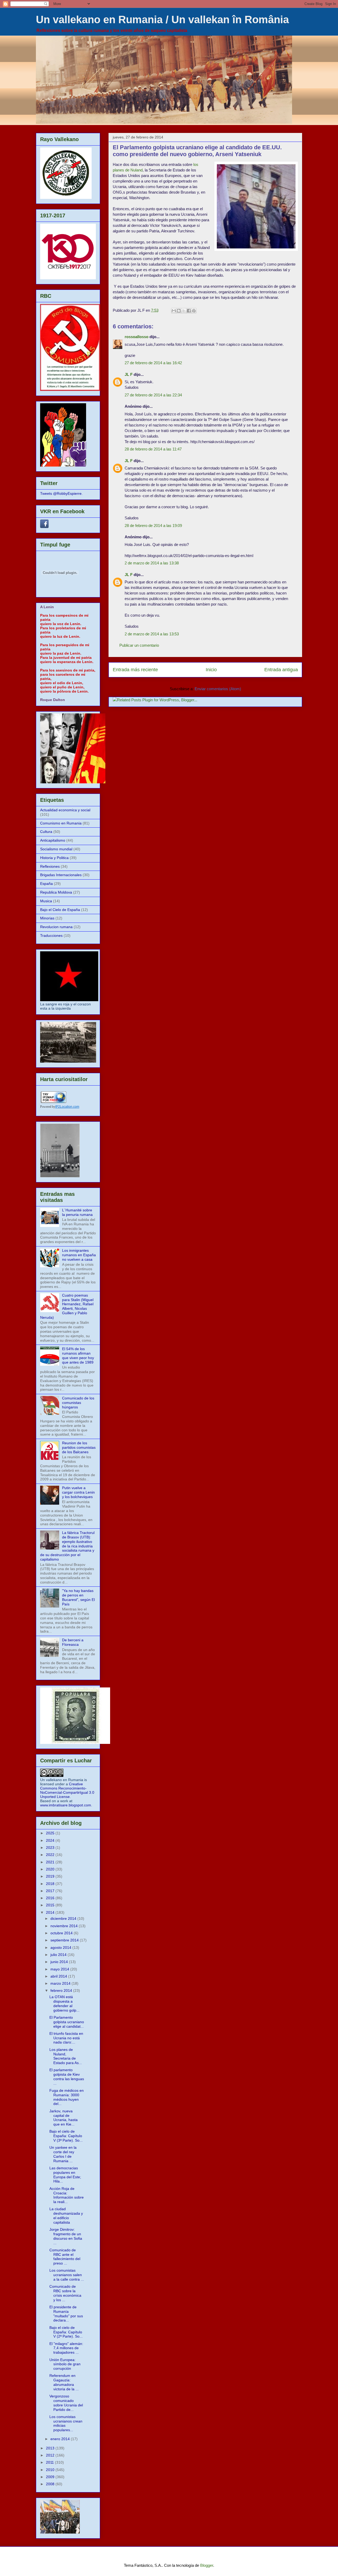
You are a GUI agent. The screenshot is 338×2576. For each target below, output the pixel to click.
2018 (51, 1884)
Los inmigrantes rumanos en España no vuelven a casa (79, 1255)
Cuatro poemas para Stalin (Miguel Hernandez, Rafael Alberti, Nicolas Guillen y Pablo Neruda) (67, 1306)
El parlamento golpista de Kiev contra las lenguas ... (67, 2076)
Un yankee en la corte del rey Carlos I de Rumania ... (63, 2154)
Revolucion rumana (56, 927)
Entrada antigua (281, 670)
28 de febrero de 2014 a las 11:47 (153, 449)
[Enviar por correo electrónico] (174, 311)
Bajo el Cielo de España (60, 910)
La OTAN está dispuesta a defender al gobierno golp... (64, 2003)
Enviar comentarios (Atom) (218, 689)
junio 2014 (60, 1962)
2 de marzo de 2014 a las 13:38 (152, 563)
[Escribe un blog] (179, 311)
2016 (51, 1898)
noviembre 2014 (65, 1926)
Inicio (211, 670)
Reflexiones (50, 866)
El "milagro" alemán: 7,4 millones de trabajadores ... (66, 2348)
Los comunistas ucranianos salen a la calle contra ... (67, 2275)
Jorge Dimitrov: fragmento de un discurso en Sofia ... (66, 2236)
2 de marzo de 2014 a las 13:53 (152, 634)
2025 (51, 1833)
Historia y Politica (54, 858)
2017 (51, 1891)
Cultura (46, 832)
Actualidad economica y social (65, 810)
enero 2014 (61, 2439)
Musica (46, 901)
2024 (51, 1840)
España (46, 884)
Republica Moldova (56, 892)
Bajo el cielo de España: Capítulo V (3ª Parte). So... (66, 2136)
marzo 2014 (61, 1983)
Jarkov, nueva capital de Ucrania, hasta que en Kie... (64, 2118)
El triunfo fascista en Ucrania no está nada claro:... (66, 2038)
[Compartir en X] (184, 311)
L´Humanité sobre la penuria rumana (77, 1212)
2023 (51, 1848)
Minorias (47, 918)
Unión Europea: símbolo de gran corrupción (65, 2364)
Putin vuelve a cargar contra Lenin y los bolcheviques (78, 1492)
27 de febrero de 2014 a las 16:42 (153, 363)
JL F (129, 374)
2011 (50, 2462)
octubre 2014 (62, 1933)
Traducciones (51, 936)
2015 (51, 1905)
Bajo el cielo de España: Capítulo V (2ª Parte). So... (66, 2332)
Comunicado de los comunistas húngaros (78, 1403)
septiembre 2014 (65, 1940)
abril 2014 (59, 1976)
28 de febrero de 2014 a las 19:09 (153, 526)
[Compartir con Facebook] (189, 311)
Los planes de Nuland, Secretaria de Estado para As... (66, 2056)
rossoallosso (137, 337)
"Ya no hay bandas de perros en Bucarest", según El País (78, 1597)
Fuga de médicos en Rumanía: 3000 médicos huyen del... (67, 2097)
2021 (51, 1862)
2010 (51, 2470)
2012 (51, 2455)
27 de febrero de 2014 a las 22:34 (153, 395)
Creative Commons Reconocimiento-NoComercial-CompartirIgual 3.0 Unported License (67, 1790)
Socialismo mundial (56, 849)
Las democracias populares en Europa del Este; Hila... (65, 2175)
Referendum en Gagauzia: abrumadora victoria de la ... (64, 2382)
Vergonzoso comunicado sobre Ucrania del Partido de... (66, 2403)
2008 (51, 2484)
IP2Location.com (67, 1107)
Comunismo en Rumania (61, 823)
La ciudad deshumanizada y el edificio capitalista (66, 2215)
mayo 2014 (60, 1969)
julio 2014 (59, 1955)
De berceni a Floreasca (73, 1642)
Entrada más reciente (135, 670)
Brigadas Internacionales (61, 875)
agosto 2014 (61, 1947)
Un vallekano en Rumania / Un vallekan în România (162, 20)
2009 (51, 2477)
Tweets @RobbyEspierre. (61, 493)
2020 (51, 1869)
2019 (51, 1876)
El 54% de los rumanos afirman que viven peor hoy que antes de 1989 (78, 1355)
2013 (51, 2448)
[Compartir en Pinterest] (194, 311)
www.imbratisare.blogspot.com (66, 1805)
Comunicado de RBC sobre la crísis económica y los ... (65, 2293)
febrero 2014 (62, 1990)
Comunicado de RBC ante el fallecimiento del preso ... (65, 2257)
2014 (51, 1912)
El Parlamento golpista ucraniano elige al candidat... (67, 2022)
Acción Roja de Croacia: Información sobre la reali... (67, 2195)
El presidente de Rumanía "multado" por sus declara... (66, 2314)
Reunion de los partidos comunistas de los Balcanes (79, 1447)
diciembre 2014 (64, 1918)
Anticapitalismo (53, 840)
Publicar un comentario (139, 645)
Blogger (207, 2565)
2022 (51, 1855)
